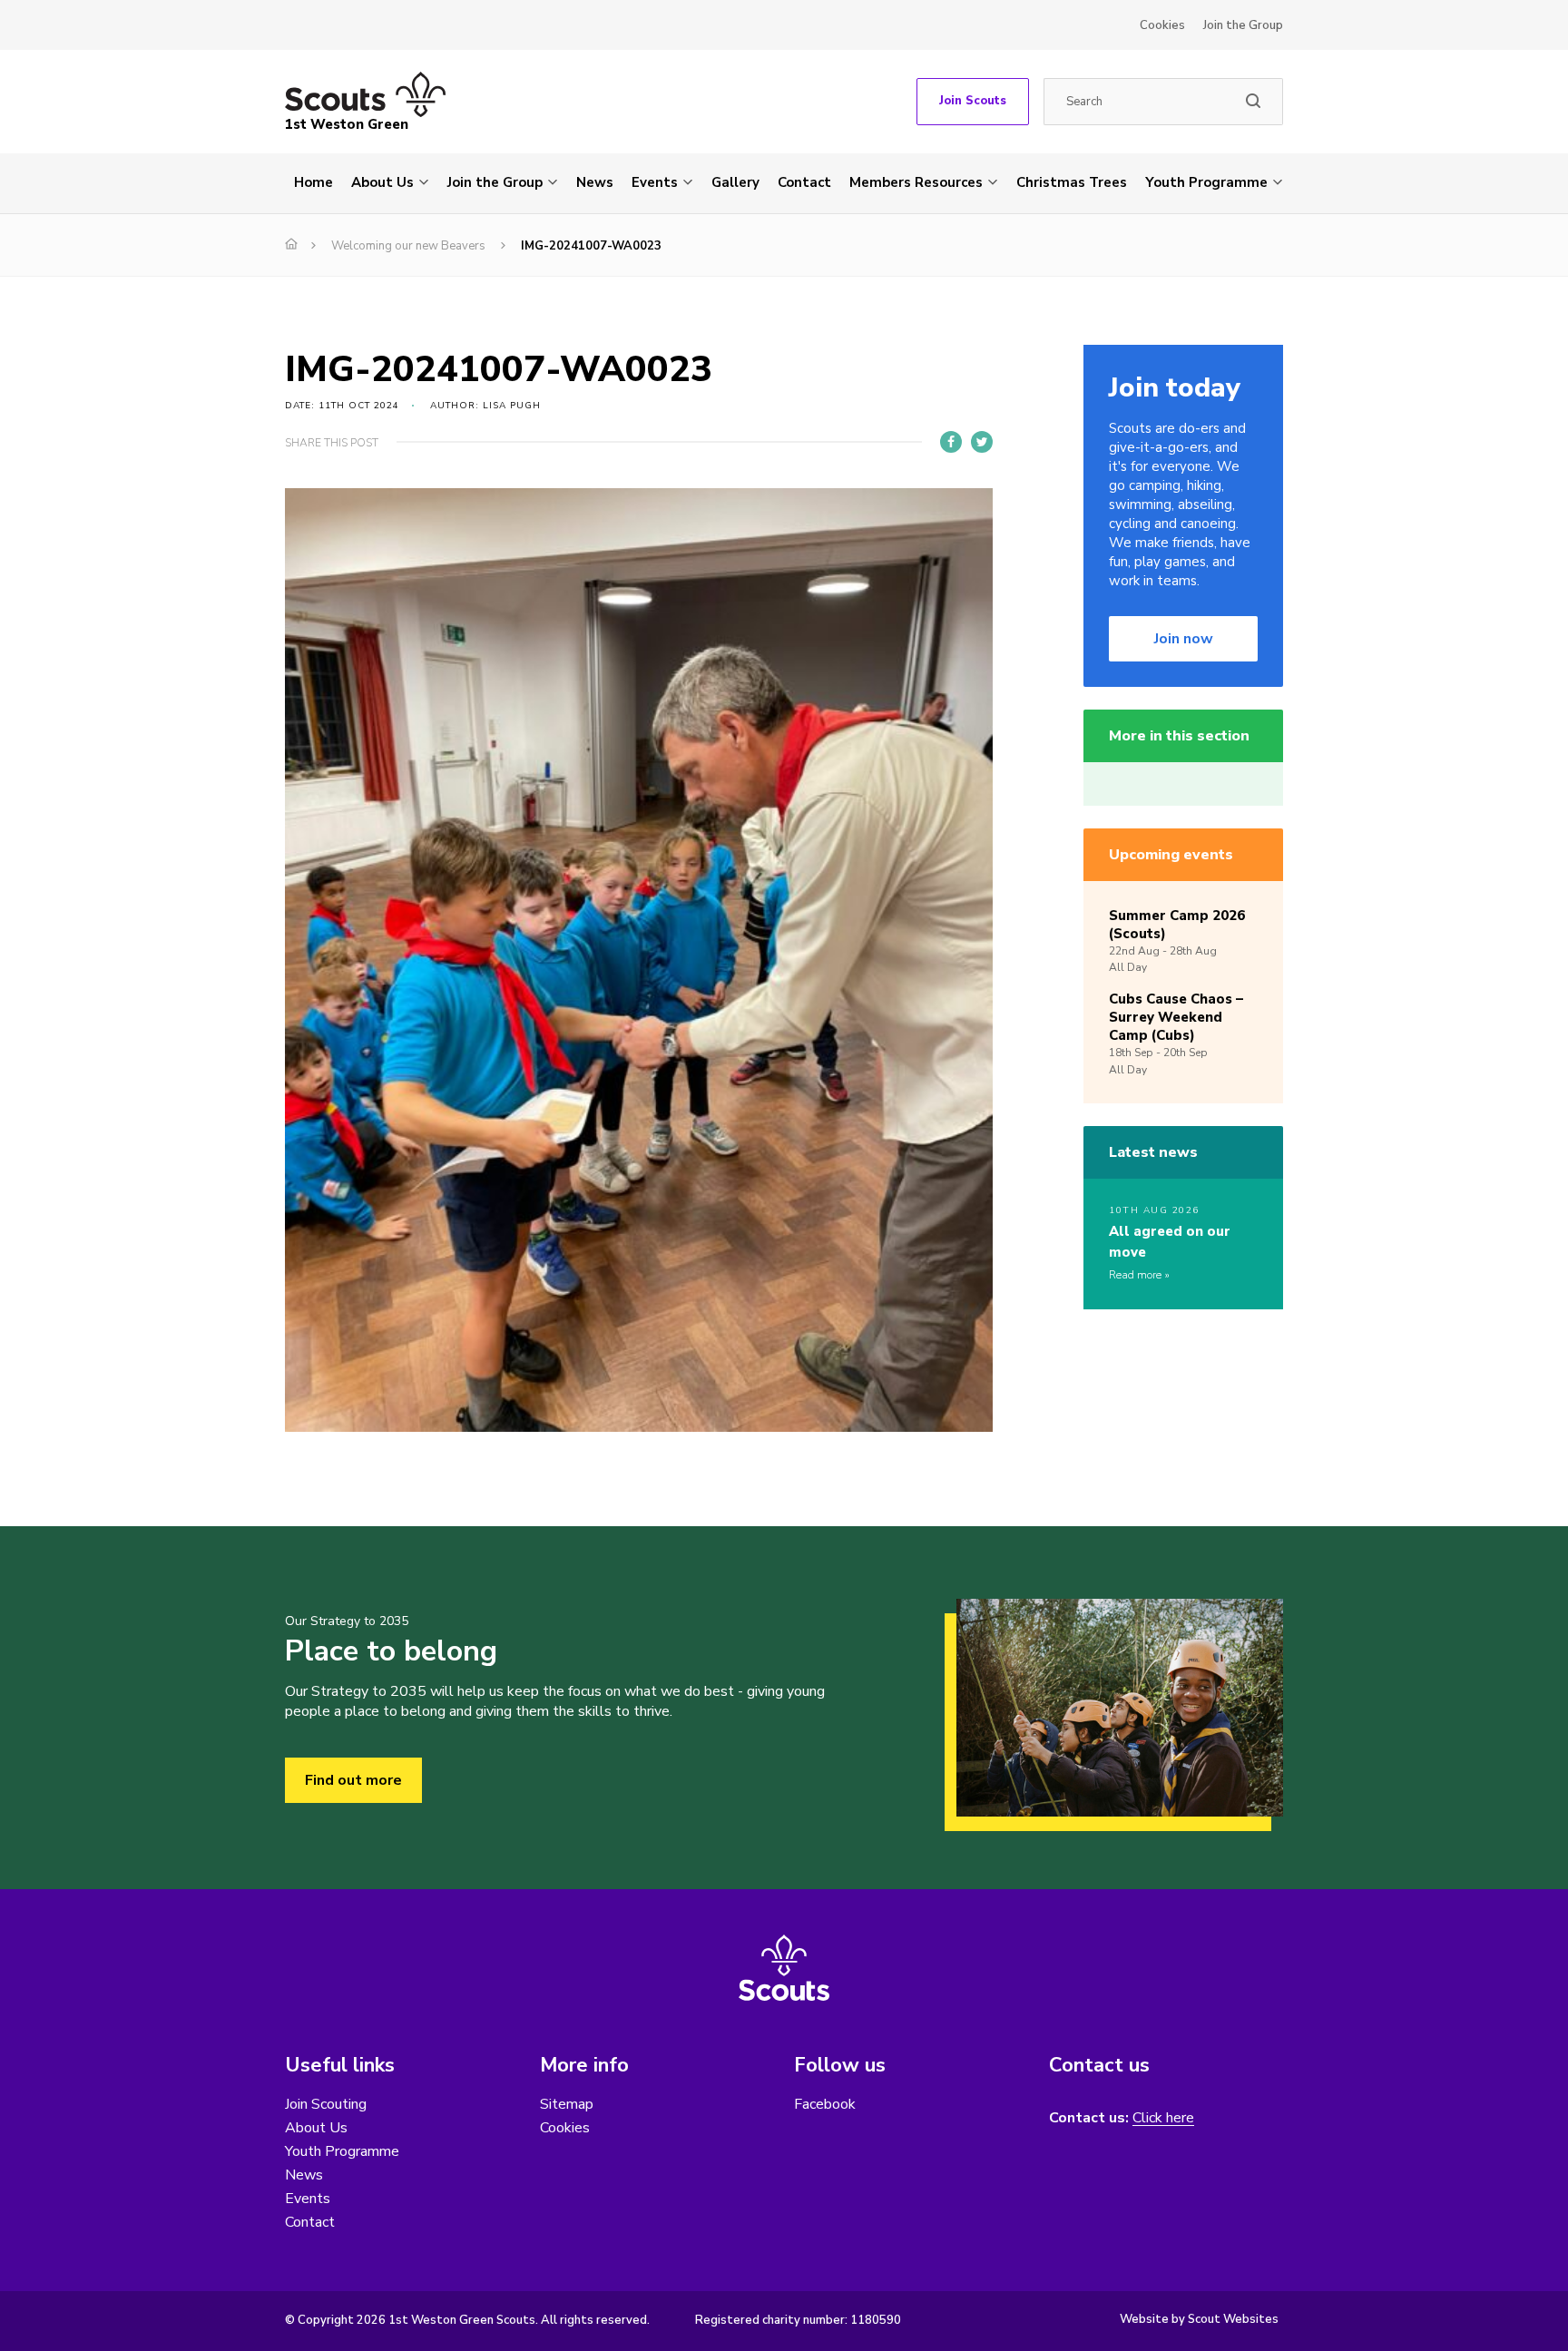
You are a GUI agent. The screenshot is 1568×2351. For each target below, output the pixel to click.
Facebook (825, 2104)
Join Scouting (326, 2104)
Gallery (735, 182)
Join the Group (1243, 25)
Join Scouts (973, 101)
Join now (1184, 639)
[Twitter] (982, 442)
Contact (804, 182)
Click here (1163, 2118)
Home (314, 182)
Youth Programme (1206, 182)
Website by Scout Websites (1199, 2319)
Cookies (1162, 25)
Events (655, 182)
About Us (382, 182)
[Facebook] (951, 442)
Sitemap (567, 2104)
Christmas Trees (1072, 182)
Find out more (353, 1780)
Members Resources (916, 182)
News (595, 182)
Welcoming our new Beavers (408, 246)
